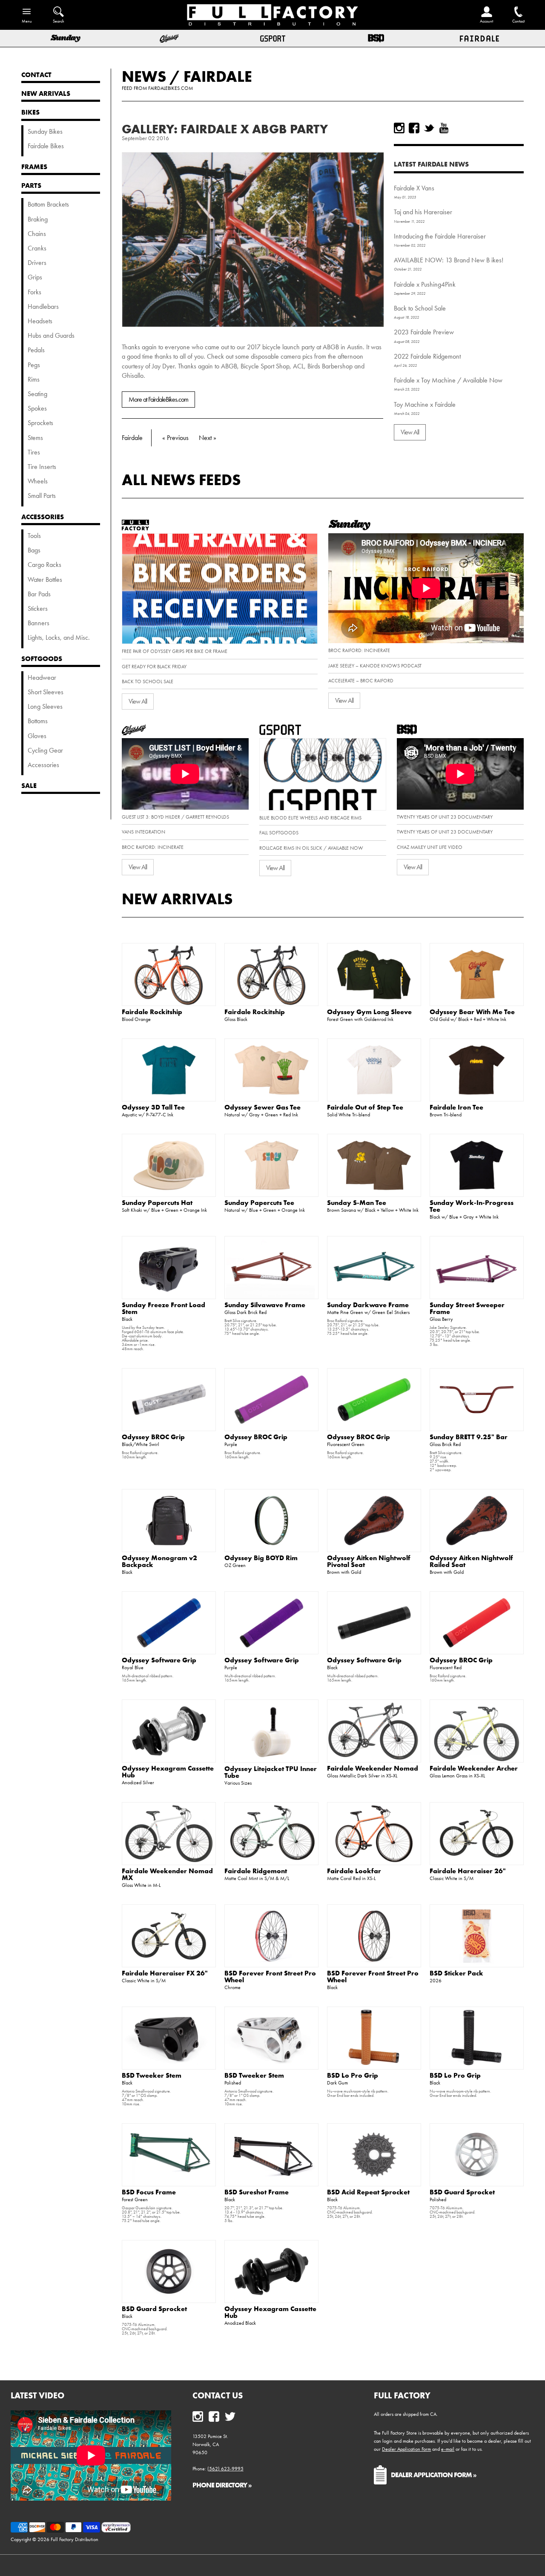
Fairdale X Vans (414, 188)
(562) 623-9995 (225, 2469)
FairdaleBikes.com (171, 88)
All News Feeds (181, 480)
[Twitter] (429, 128)
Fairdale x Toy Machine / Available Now (448, 380)
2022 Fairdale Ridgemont (427, 356)
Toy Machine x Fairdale (425, 404)
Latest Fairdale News (431, 164)
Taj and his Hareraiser (423, 212)
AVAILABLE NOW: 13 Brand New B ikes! (449, 260)
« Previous (175, 438)
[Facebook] (414, 128)
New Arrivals (177, 899)
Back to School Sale (420, 308)
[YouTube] (444, 128)
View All (410, 432)
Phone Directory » (222, 2485)
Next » (208, 438)
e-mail (448, 2449)
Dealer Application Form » (434, 2475)
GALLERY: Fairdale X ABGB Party (225, 129)
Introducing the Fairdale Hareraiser (440, 236)
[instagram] (399, 128)
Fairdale (218, 76)
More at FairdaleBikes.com (158, 399)
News (144, 76)
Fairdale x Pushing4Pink (425, 284)
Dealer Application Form (406, 2449)
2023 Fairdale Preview (424, 332)
